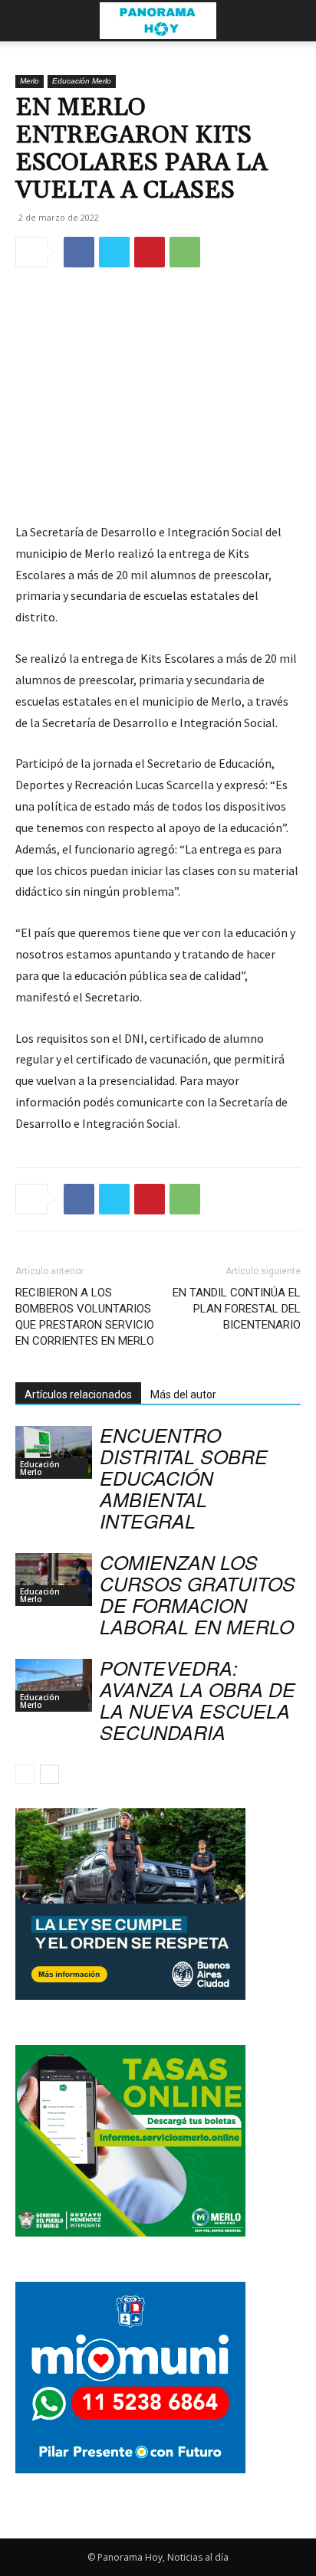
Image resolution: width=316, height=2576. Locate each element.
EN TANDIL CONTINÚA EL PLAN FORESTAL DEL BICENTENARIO (237, 1309)
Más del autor (183, 1395)
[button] (26, 21)
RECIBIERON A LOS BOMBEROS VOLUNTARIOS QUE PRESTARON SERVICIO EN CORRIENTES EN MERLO (85, 1317)
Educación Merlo (82, 81)
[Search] (295, 21)
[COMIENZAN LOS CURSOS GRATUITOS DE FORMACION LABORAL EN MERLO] (54, 1580)
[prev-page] (25, 1774)
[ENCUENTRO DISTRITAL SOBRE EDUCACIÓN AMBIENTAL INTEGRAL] (54, 1452)
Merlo (30, 81)
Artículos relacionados (78, 1395)
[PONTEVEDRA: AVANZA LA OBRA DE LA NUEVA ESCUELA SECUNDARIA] (54, 1685)
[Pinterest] (150, 252)
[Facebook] (79, 252)
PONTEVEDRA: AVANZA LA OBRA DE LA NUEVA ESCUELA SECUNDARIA (197, 1700)
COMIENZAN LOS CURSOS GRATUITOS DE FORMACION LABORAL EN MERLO (197, 1594)
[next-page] (49, 1774)
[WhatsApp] (185, 252)
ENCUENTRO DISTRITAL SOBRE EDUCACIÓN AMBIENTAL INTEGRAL (184, 1478)
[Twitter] (114, 252)
